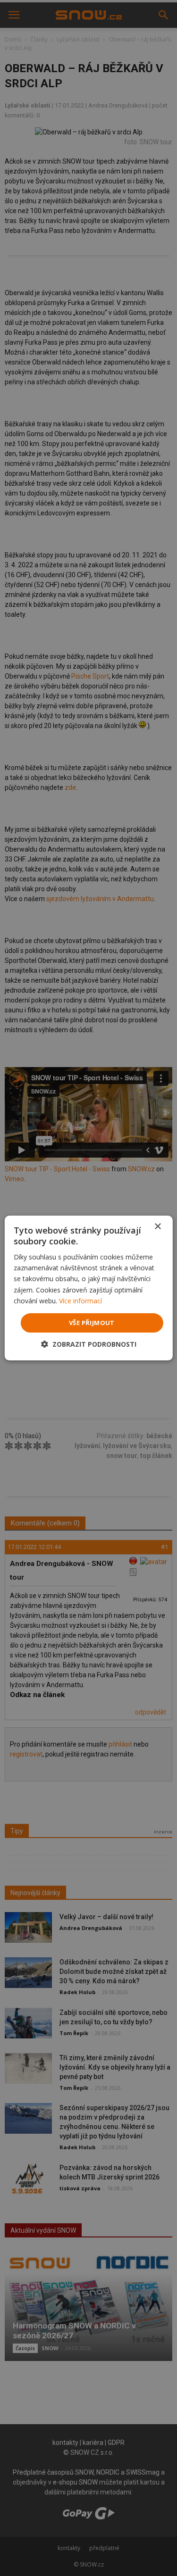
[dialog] (88, 1288)
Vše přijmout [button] (92, 1323)
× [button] (157, 1227)
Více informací (80, 1301)
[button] (89, 1344)
